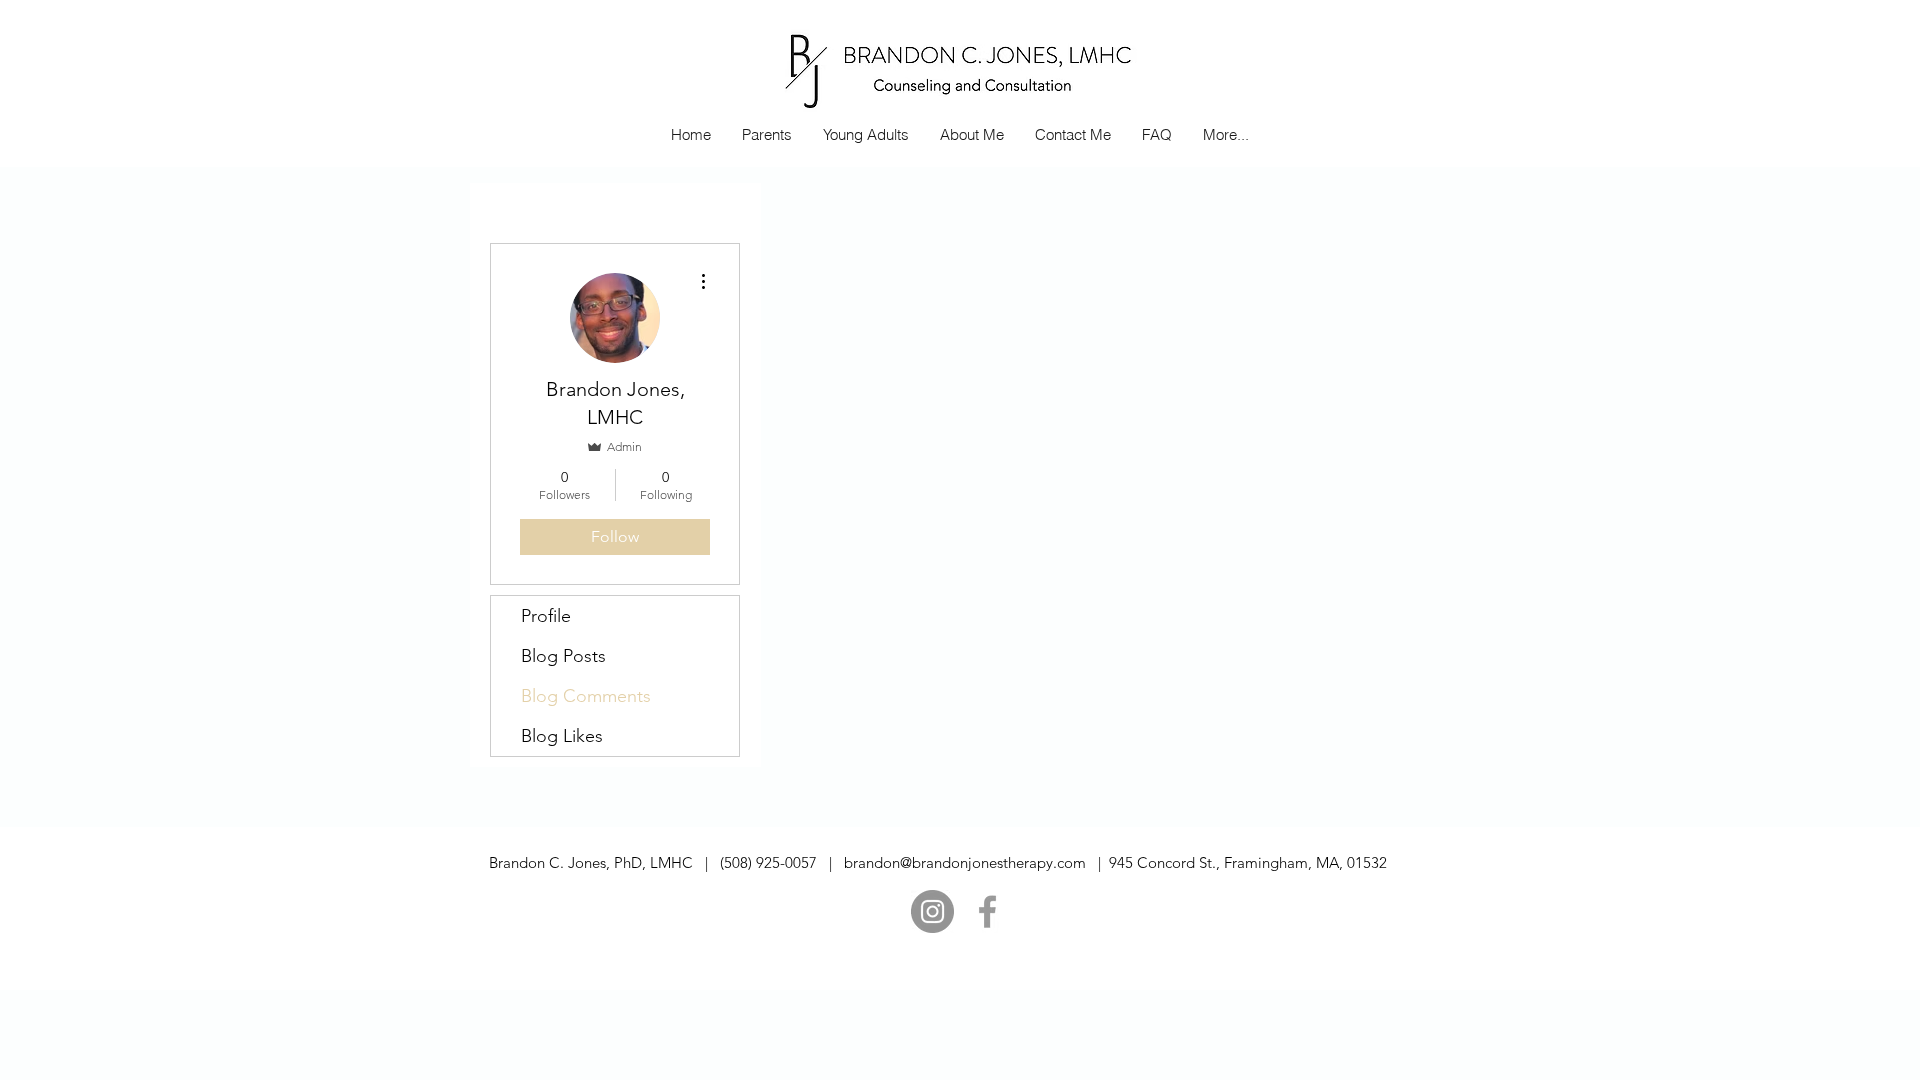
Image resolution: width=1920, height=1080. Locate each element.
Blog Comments (586, 696)
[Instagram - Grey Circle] (932, 911)
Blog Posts (563, 656)
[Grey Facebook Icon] (987, 911)
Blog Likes (562, 736)
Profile (546, 616)
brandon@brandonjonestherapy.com (965, 862)
